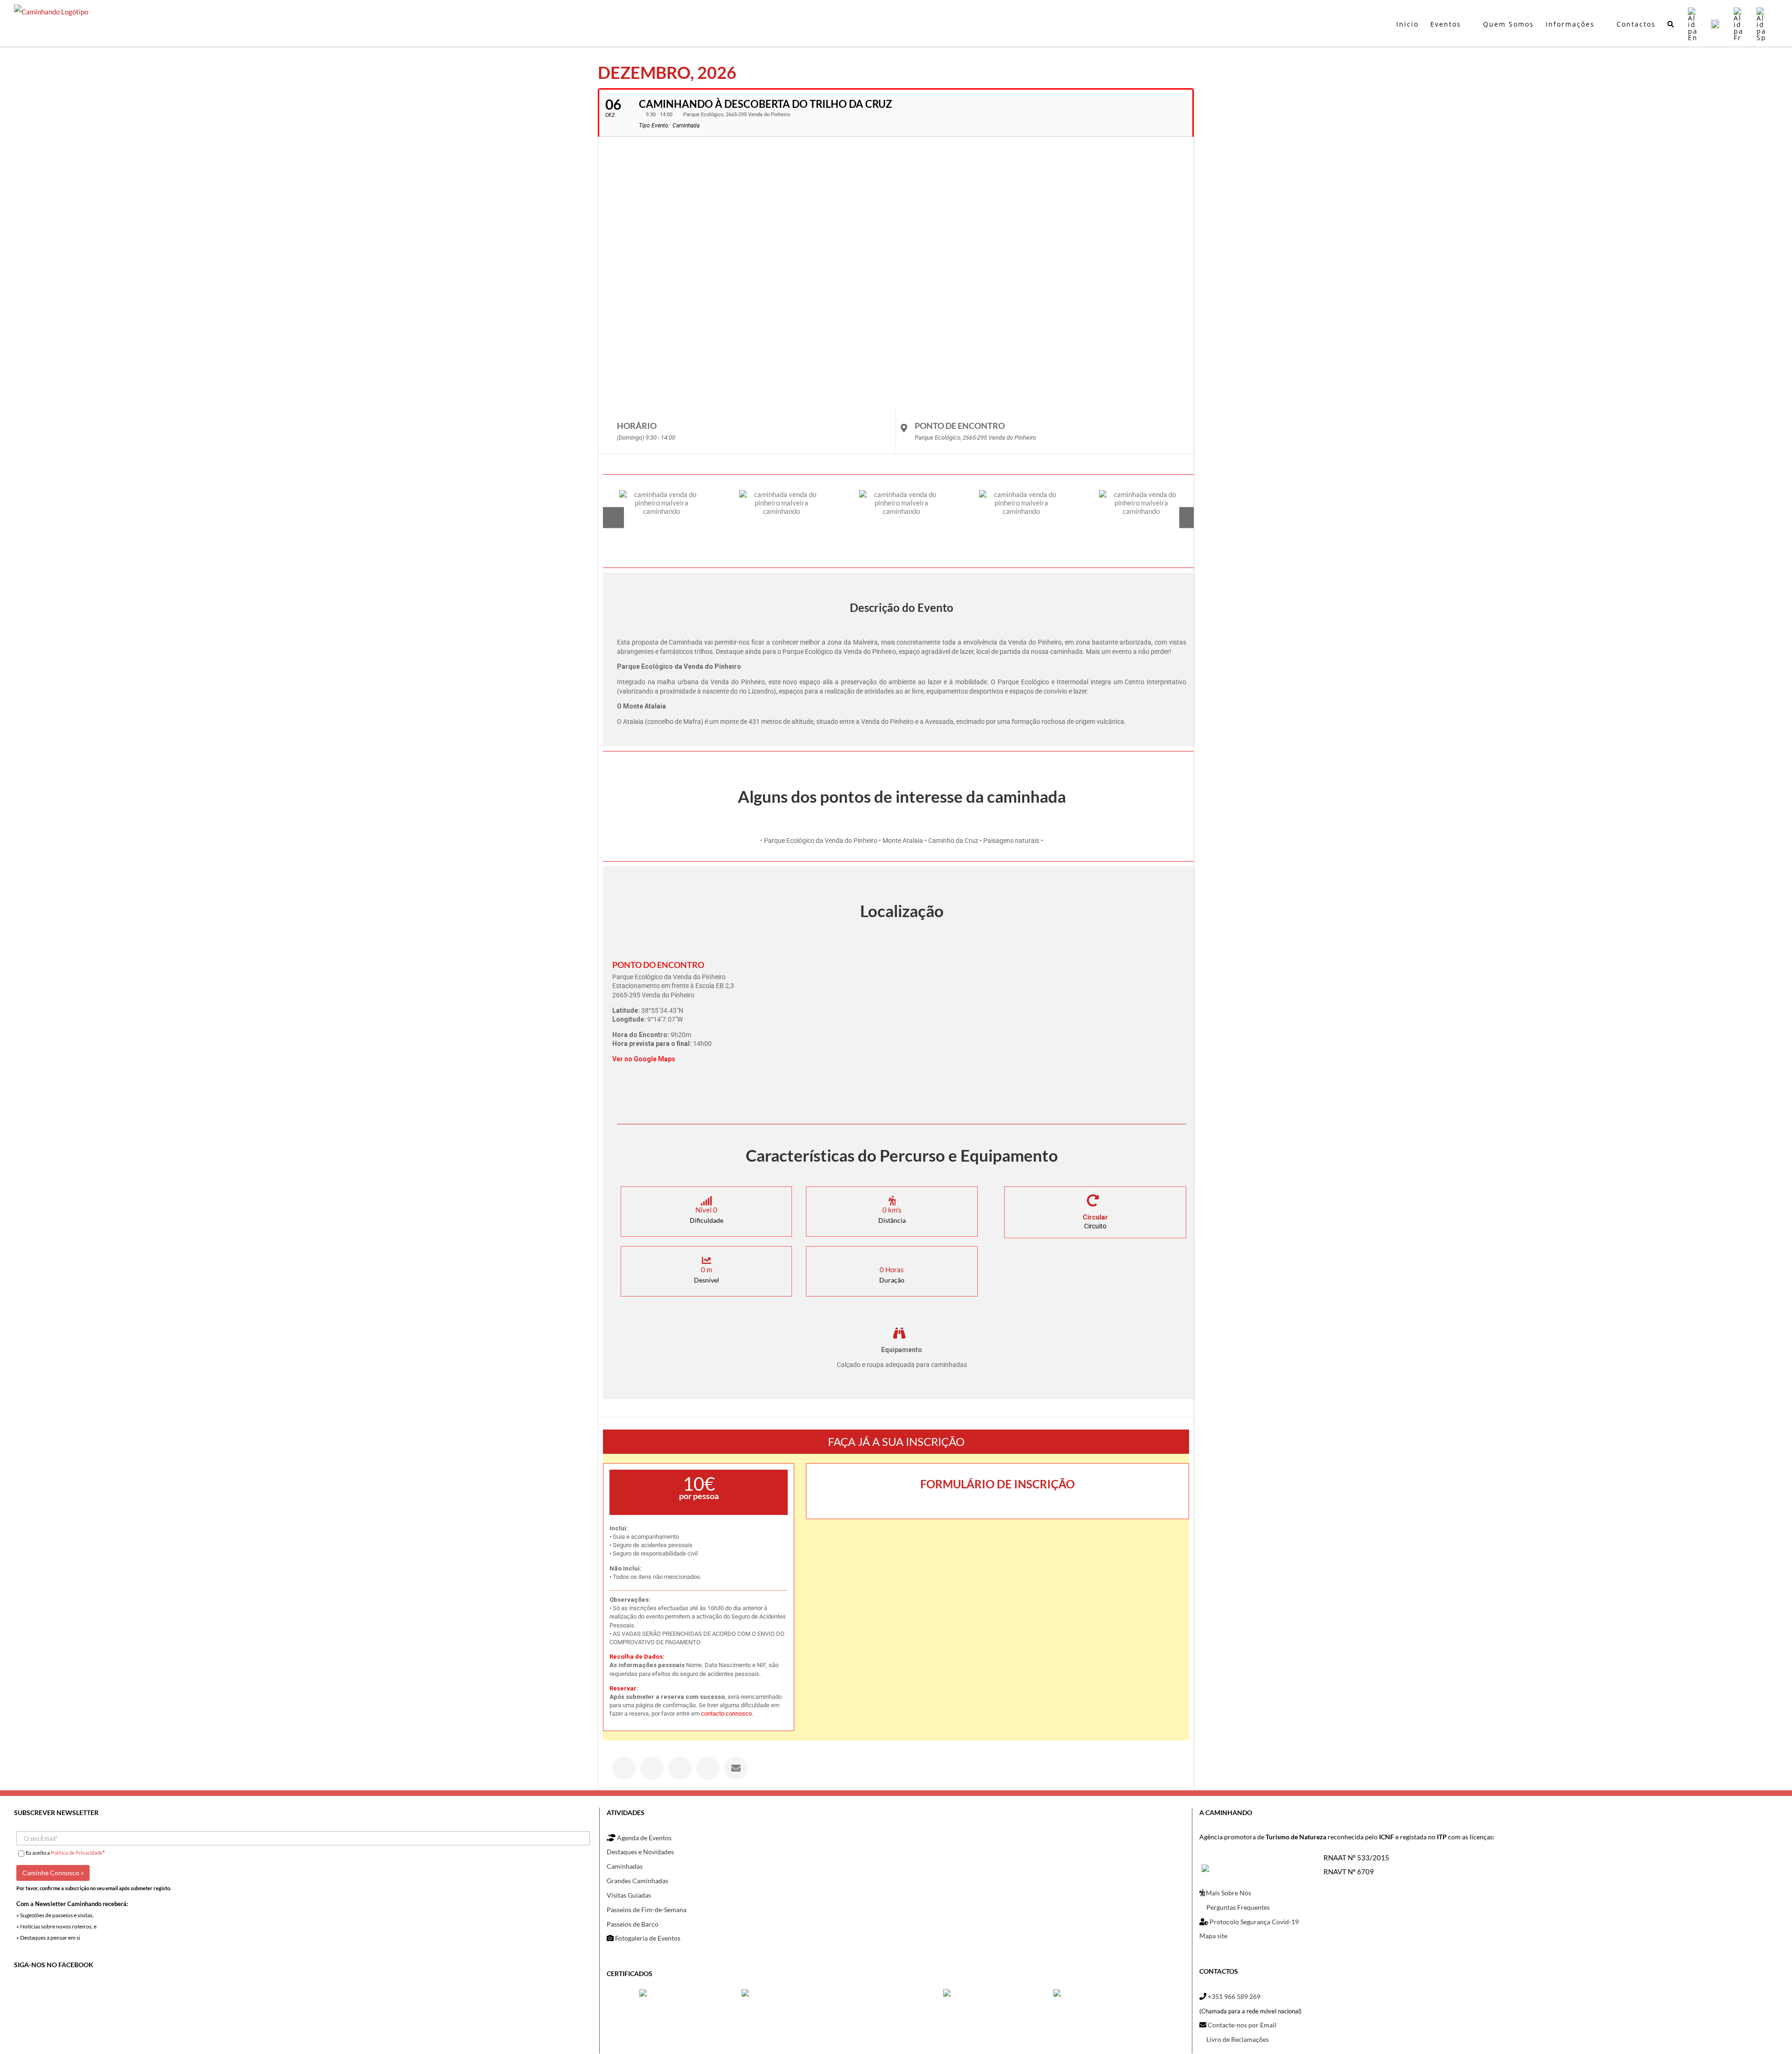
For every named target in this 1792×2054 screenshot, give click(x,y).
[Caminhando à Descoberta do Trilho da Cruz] (662, 517)
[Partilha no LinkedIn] (680, 1768)
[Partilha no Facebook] (624, 1768)
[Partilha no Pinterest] (708, 1768)
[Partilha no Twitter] (652, 1768)
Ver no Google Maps (644, 1059)
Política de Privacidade (77, 1853)
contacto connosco (726, 1714)
